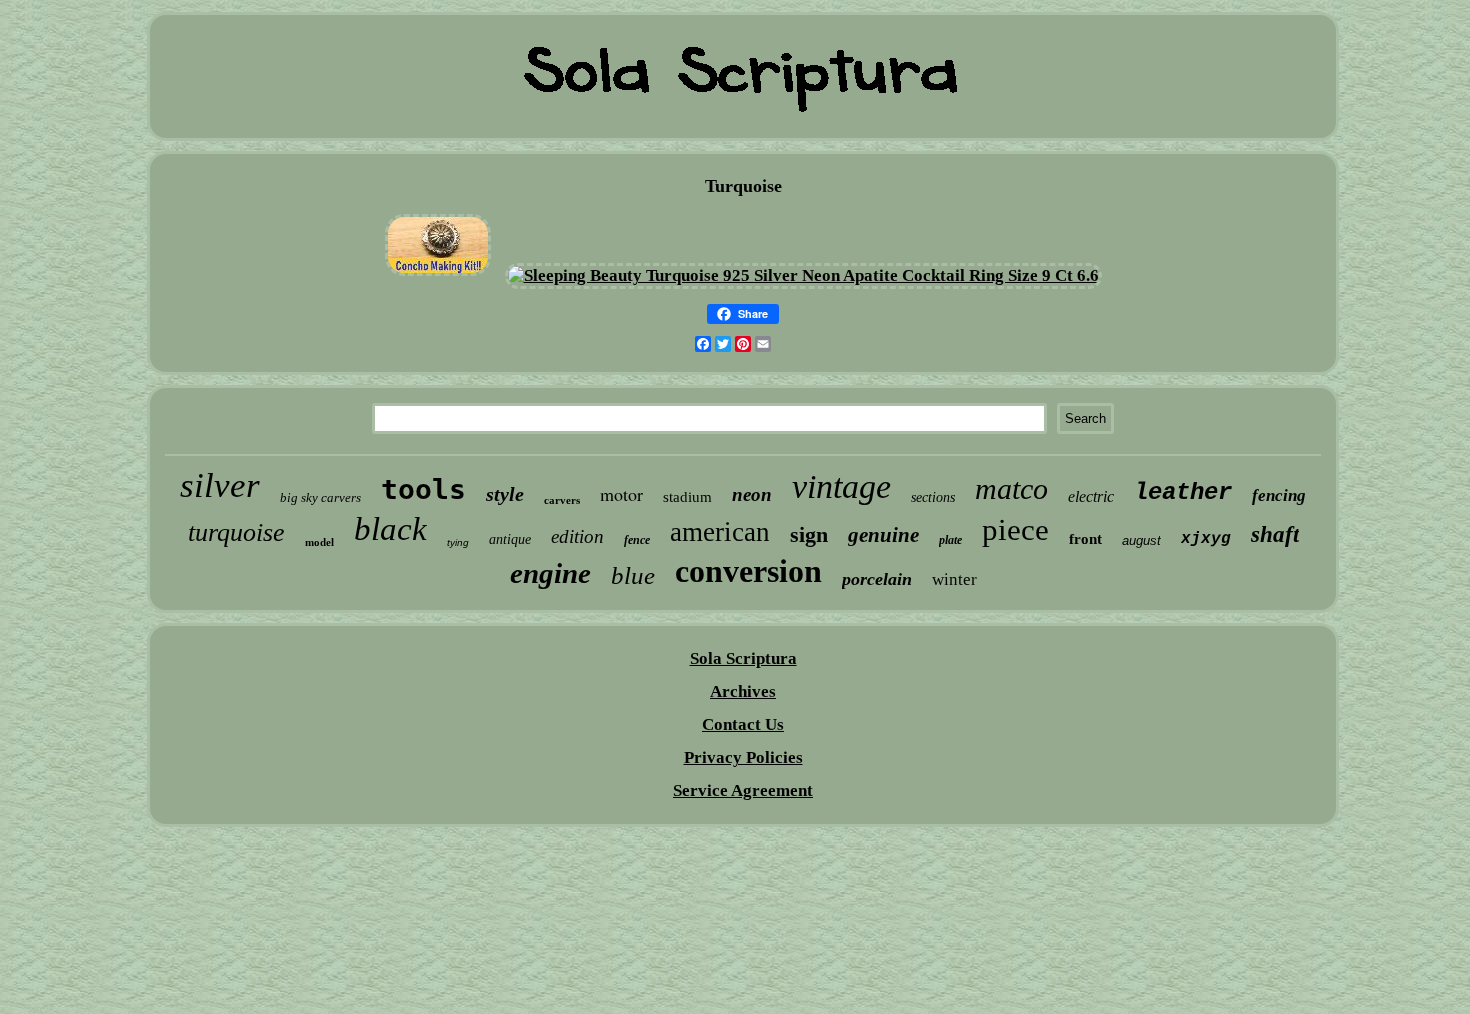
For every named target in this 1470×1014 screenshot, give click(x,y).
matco (1011, 488)
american (720, 532)
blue (633, 575)
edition (577, 536)
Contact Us (743, 724)
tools (423, 489)
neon (752, 494)
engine (550, 573)
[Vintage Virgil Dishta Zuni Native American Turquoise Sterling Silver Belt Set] (438, 275)
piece (1015, 529)
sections (933, 497)
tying (458, 542)
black (390, 529)
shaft (1275, 534)
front (1085, 539)
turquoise (236, 532)
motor (621, 494)
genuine (883, 535)
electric (1091, 496)
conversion (748, 571)
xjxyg (1206, 539)
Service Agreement (743, 790)
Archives (743, 691)
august (1141, 540)
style (505, 494)
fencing (1279, 495)
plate (950, 540)
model (319, 542)
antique (510, 539)
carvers (562, 500)
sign (809, 534)
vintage (841, 486)
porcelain (877, 579)
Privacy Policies (743, 757)
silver (220, 485)
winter (954, 579)
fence (637, 540)
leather (1183, 492)
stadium (687, 497)
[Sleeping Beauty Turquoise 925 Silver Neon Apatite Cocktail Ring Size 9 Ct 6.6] (803, 275)
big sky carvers (320, 497)
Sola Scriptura (743, 658)
